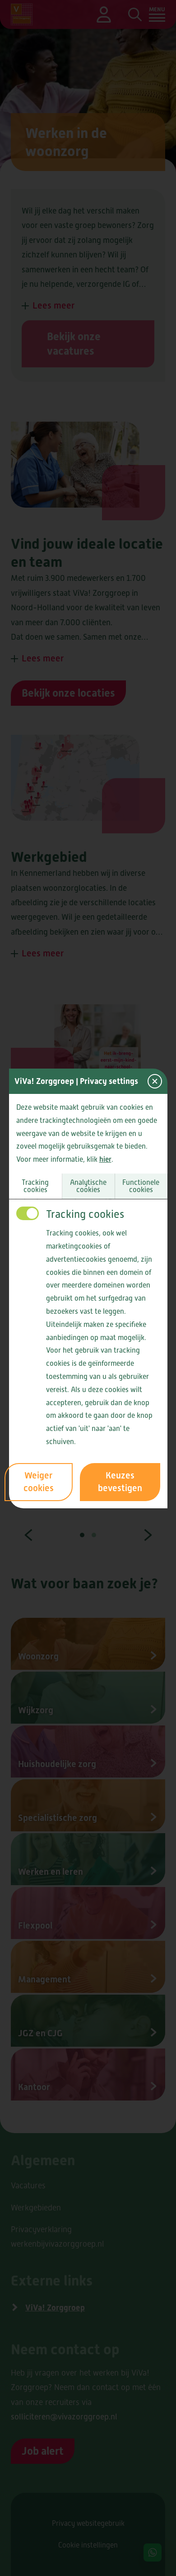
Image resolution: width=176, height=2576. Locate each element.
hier (105, 1159)
